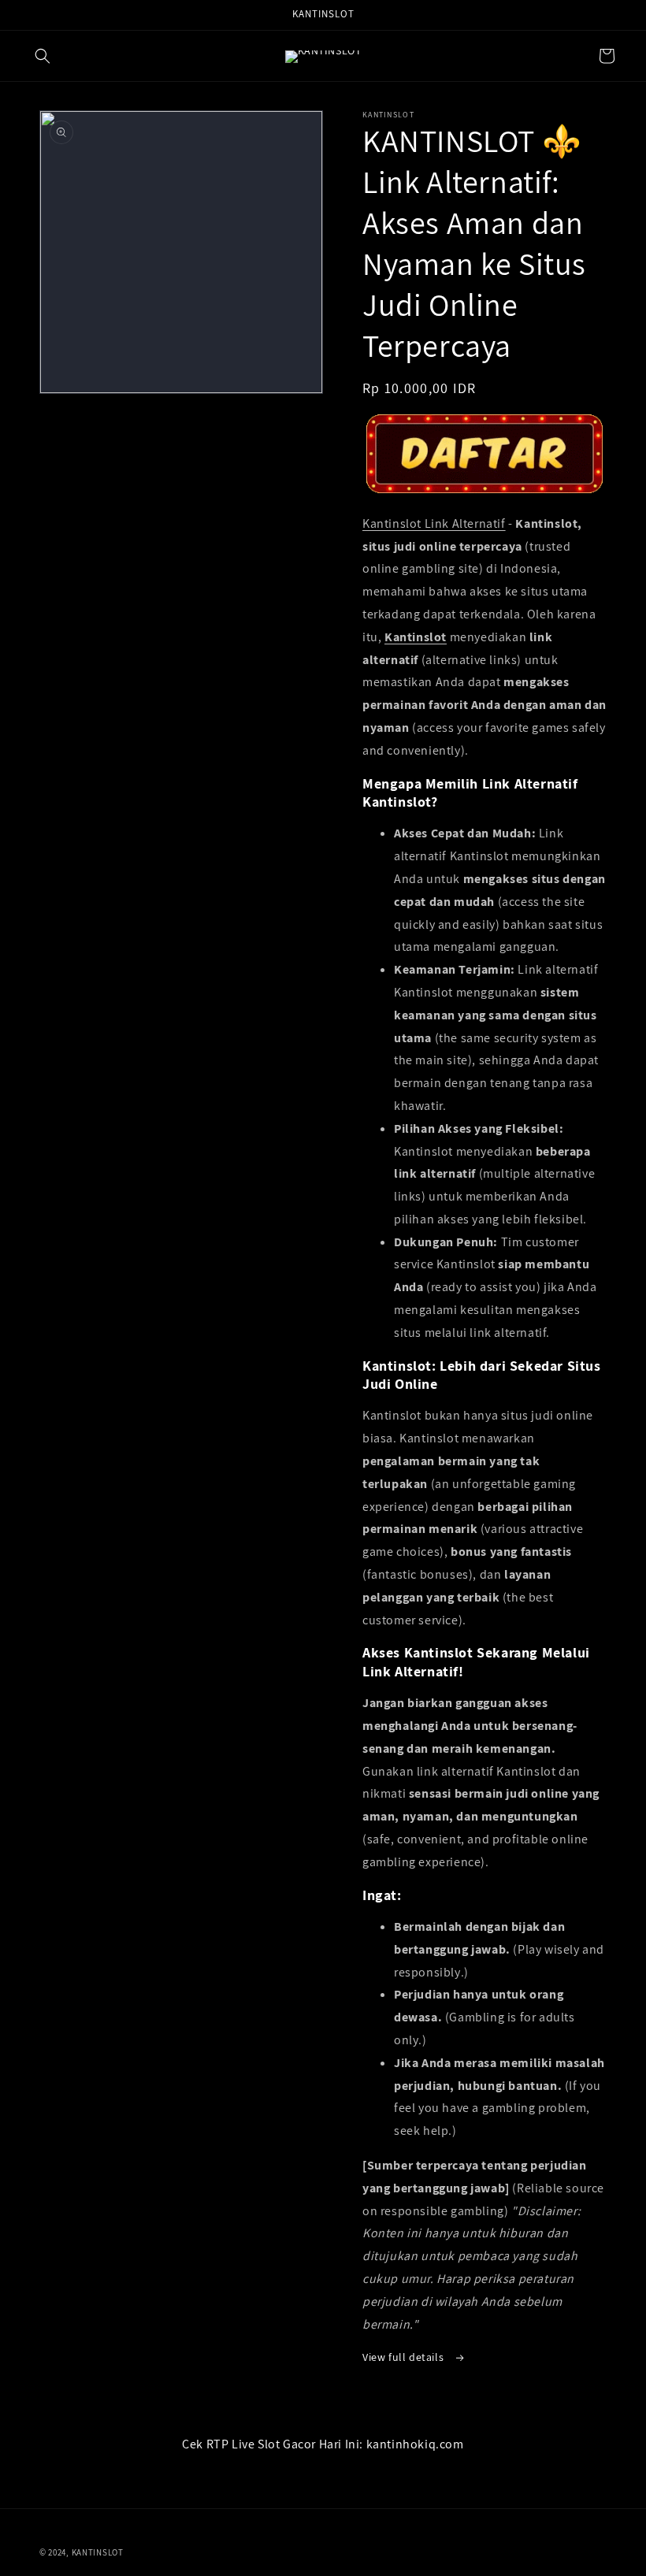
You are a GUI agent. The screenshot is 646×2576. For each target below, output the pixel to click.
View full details (405, 2357)
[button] (43, 56)
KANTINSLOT (98, 2552)
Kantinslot (416, 637)
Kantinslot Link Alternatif (434, 523)
